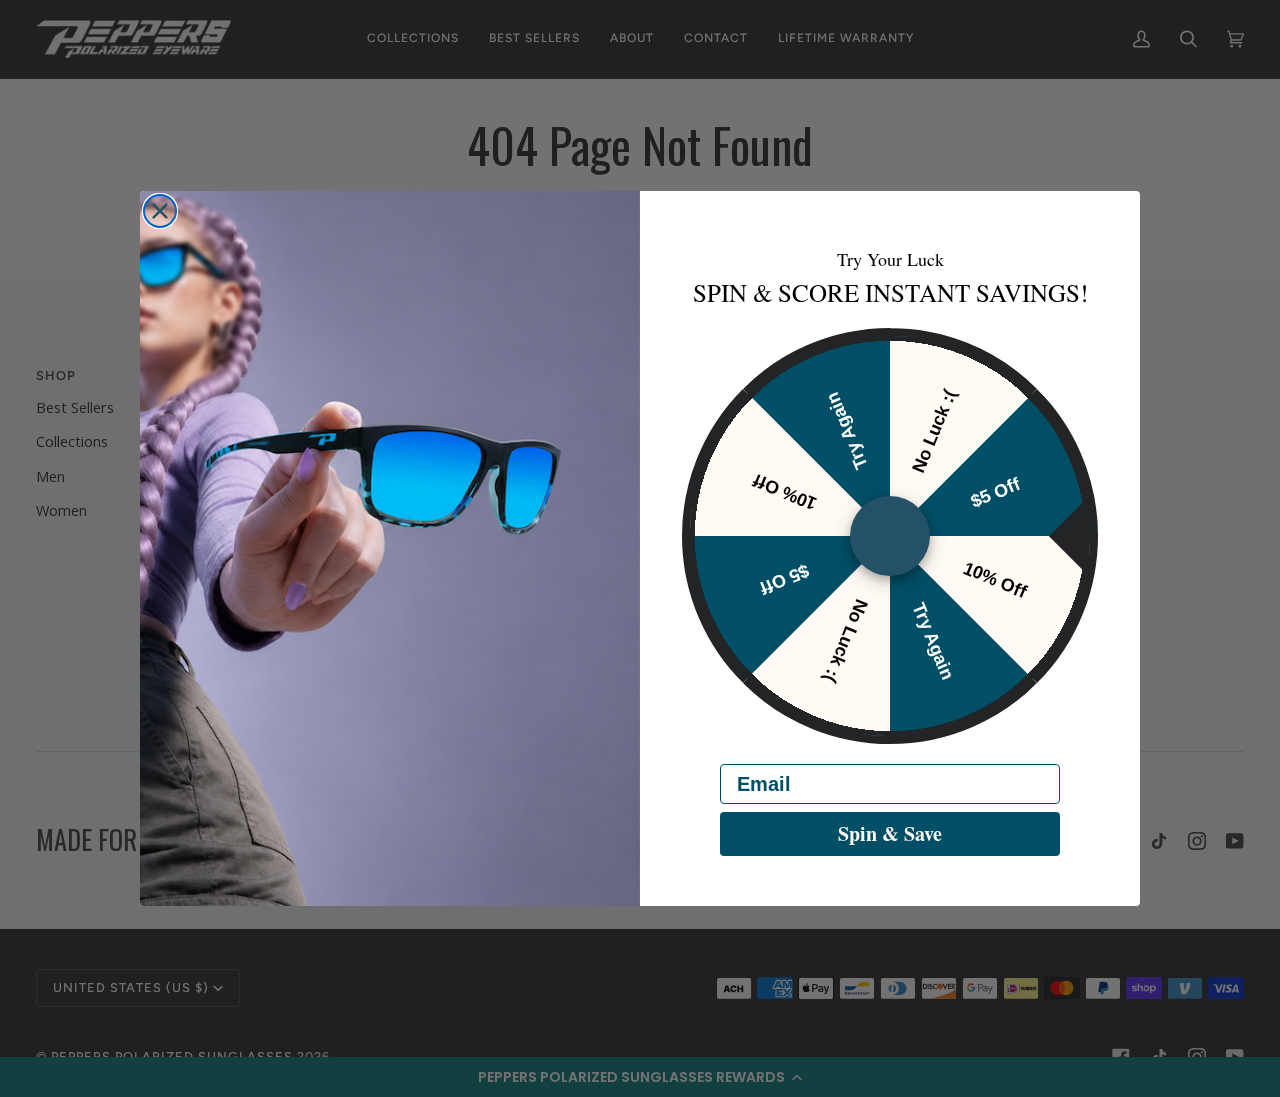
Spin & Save (890, 833)
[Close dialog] (160, 211)
